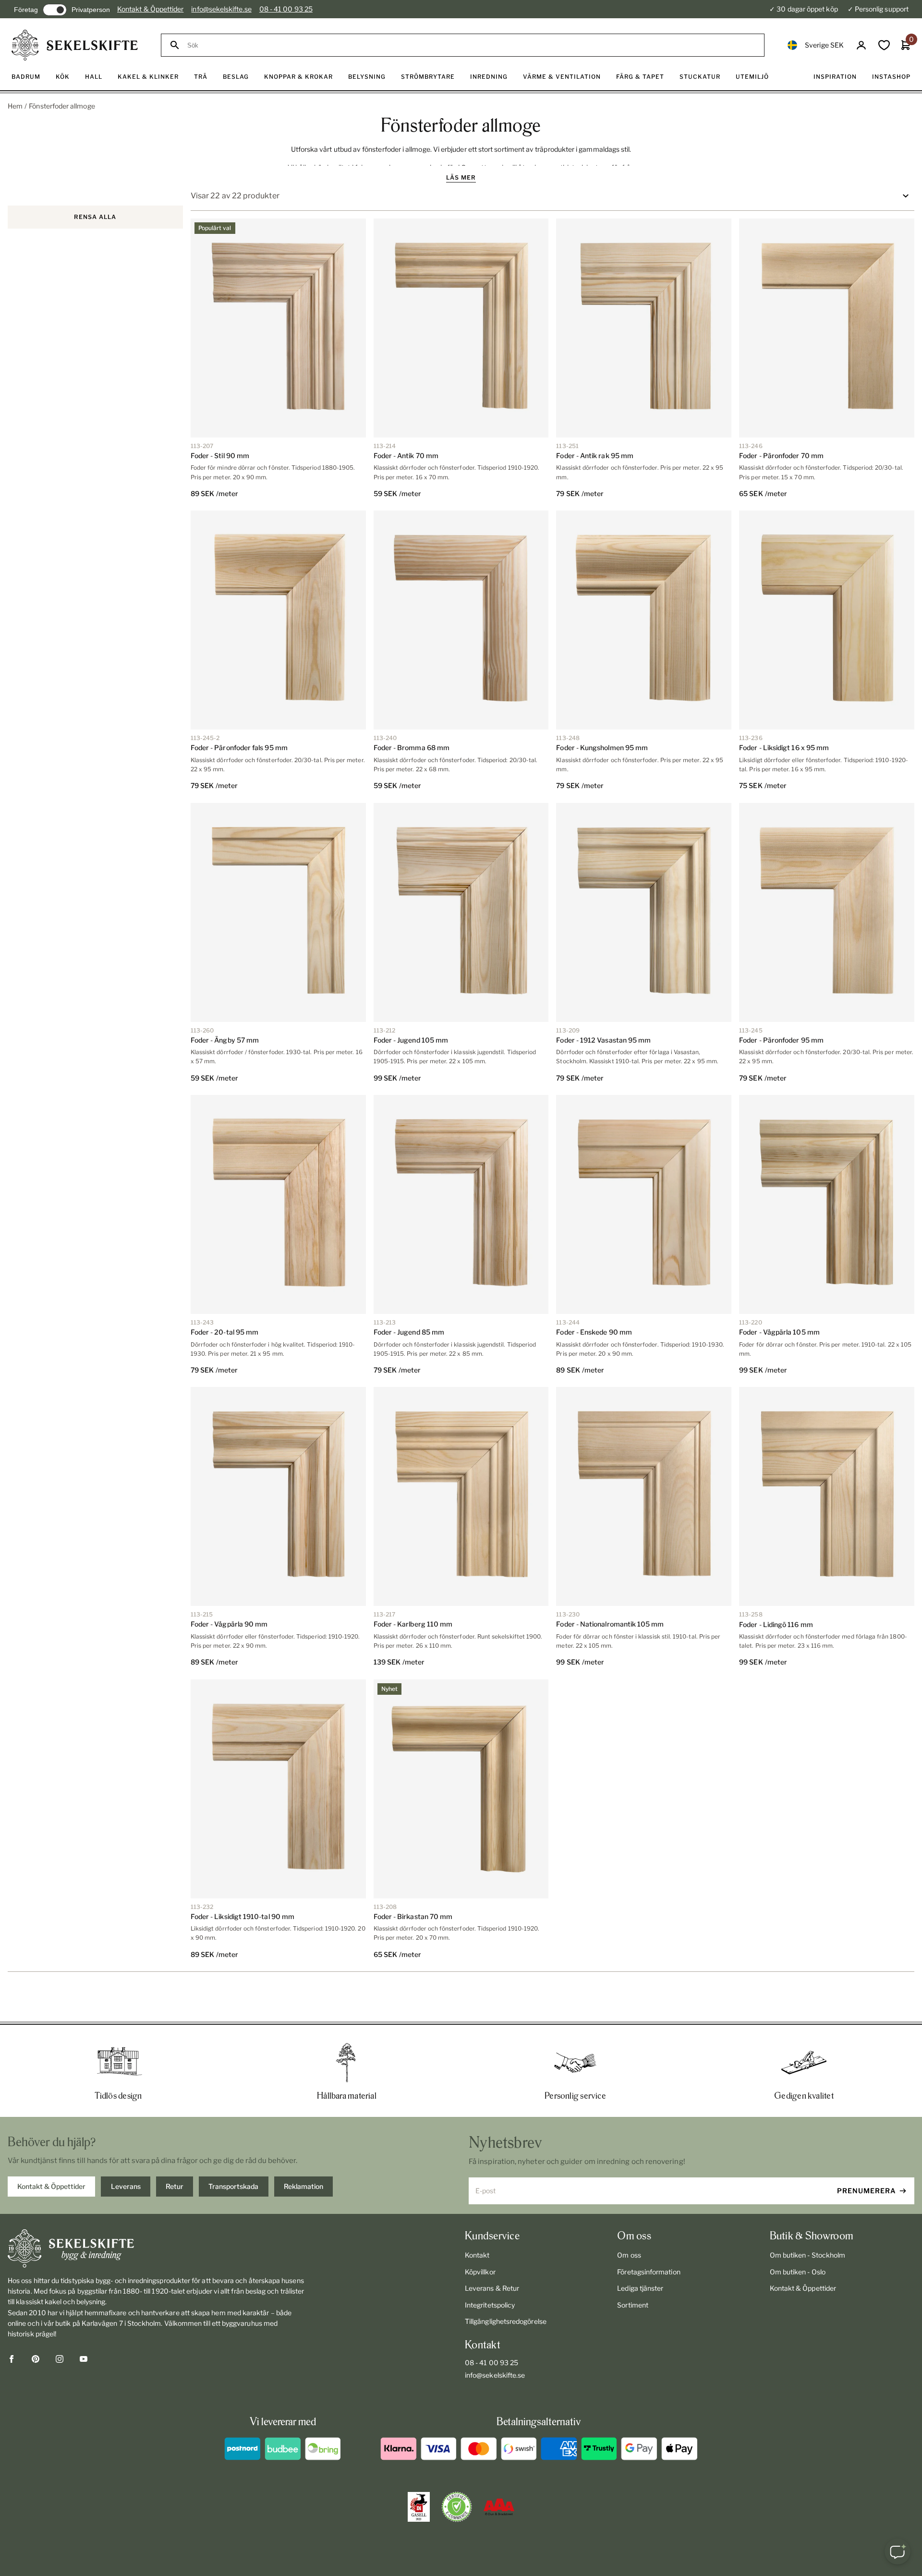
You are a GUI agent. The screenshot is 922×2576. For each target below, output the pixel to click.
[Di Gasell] (419, 2507)
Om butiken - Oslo (798, 2272)
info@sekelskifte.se (221, 9)
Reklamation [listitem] (303, 2186)
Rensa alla (95, 217)
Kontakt (477, 2255)
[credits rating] (499, 2507)
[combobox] (471, 45)
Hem (15, 106)
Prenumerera (867, 2191)
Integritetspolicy (490, 2305)
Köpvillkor (480, 2272)
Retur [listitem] (175, 2186)
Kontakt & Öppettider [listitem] (51, 2186)
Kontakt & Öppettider (150, 9)
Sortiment (633, 2305)
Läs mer (461, 177)
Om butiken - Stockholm (808, 2255)
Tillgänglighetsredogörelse (506, 2321)
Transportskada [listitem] (233, 2186)
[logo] (75, 45)
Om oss (629, 2255)
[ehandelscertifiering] (457, 2507)
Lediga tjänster (640, 2288)
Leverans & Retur (492, 2288)
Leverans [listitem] (126, 2186)
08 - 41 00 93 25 (286, 9)
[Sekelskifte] (156, 2248)
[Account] (861, 45)
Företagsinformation (649, 2272)
